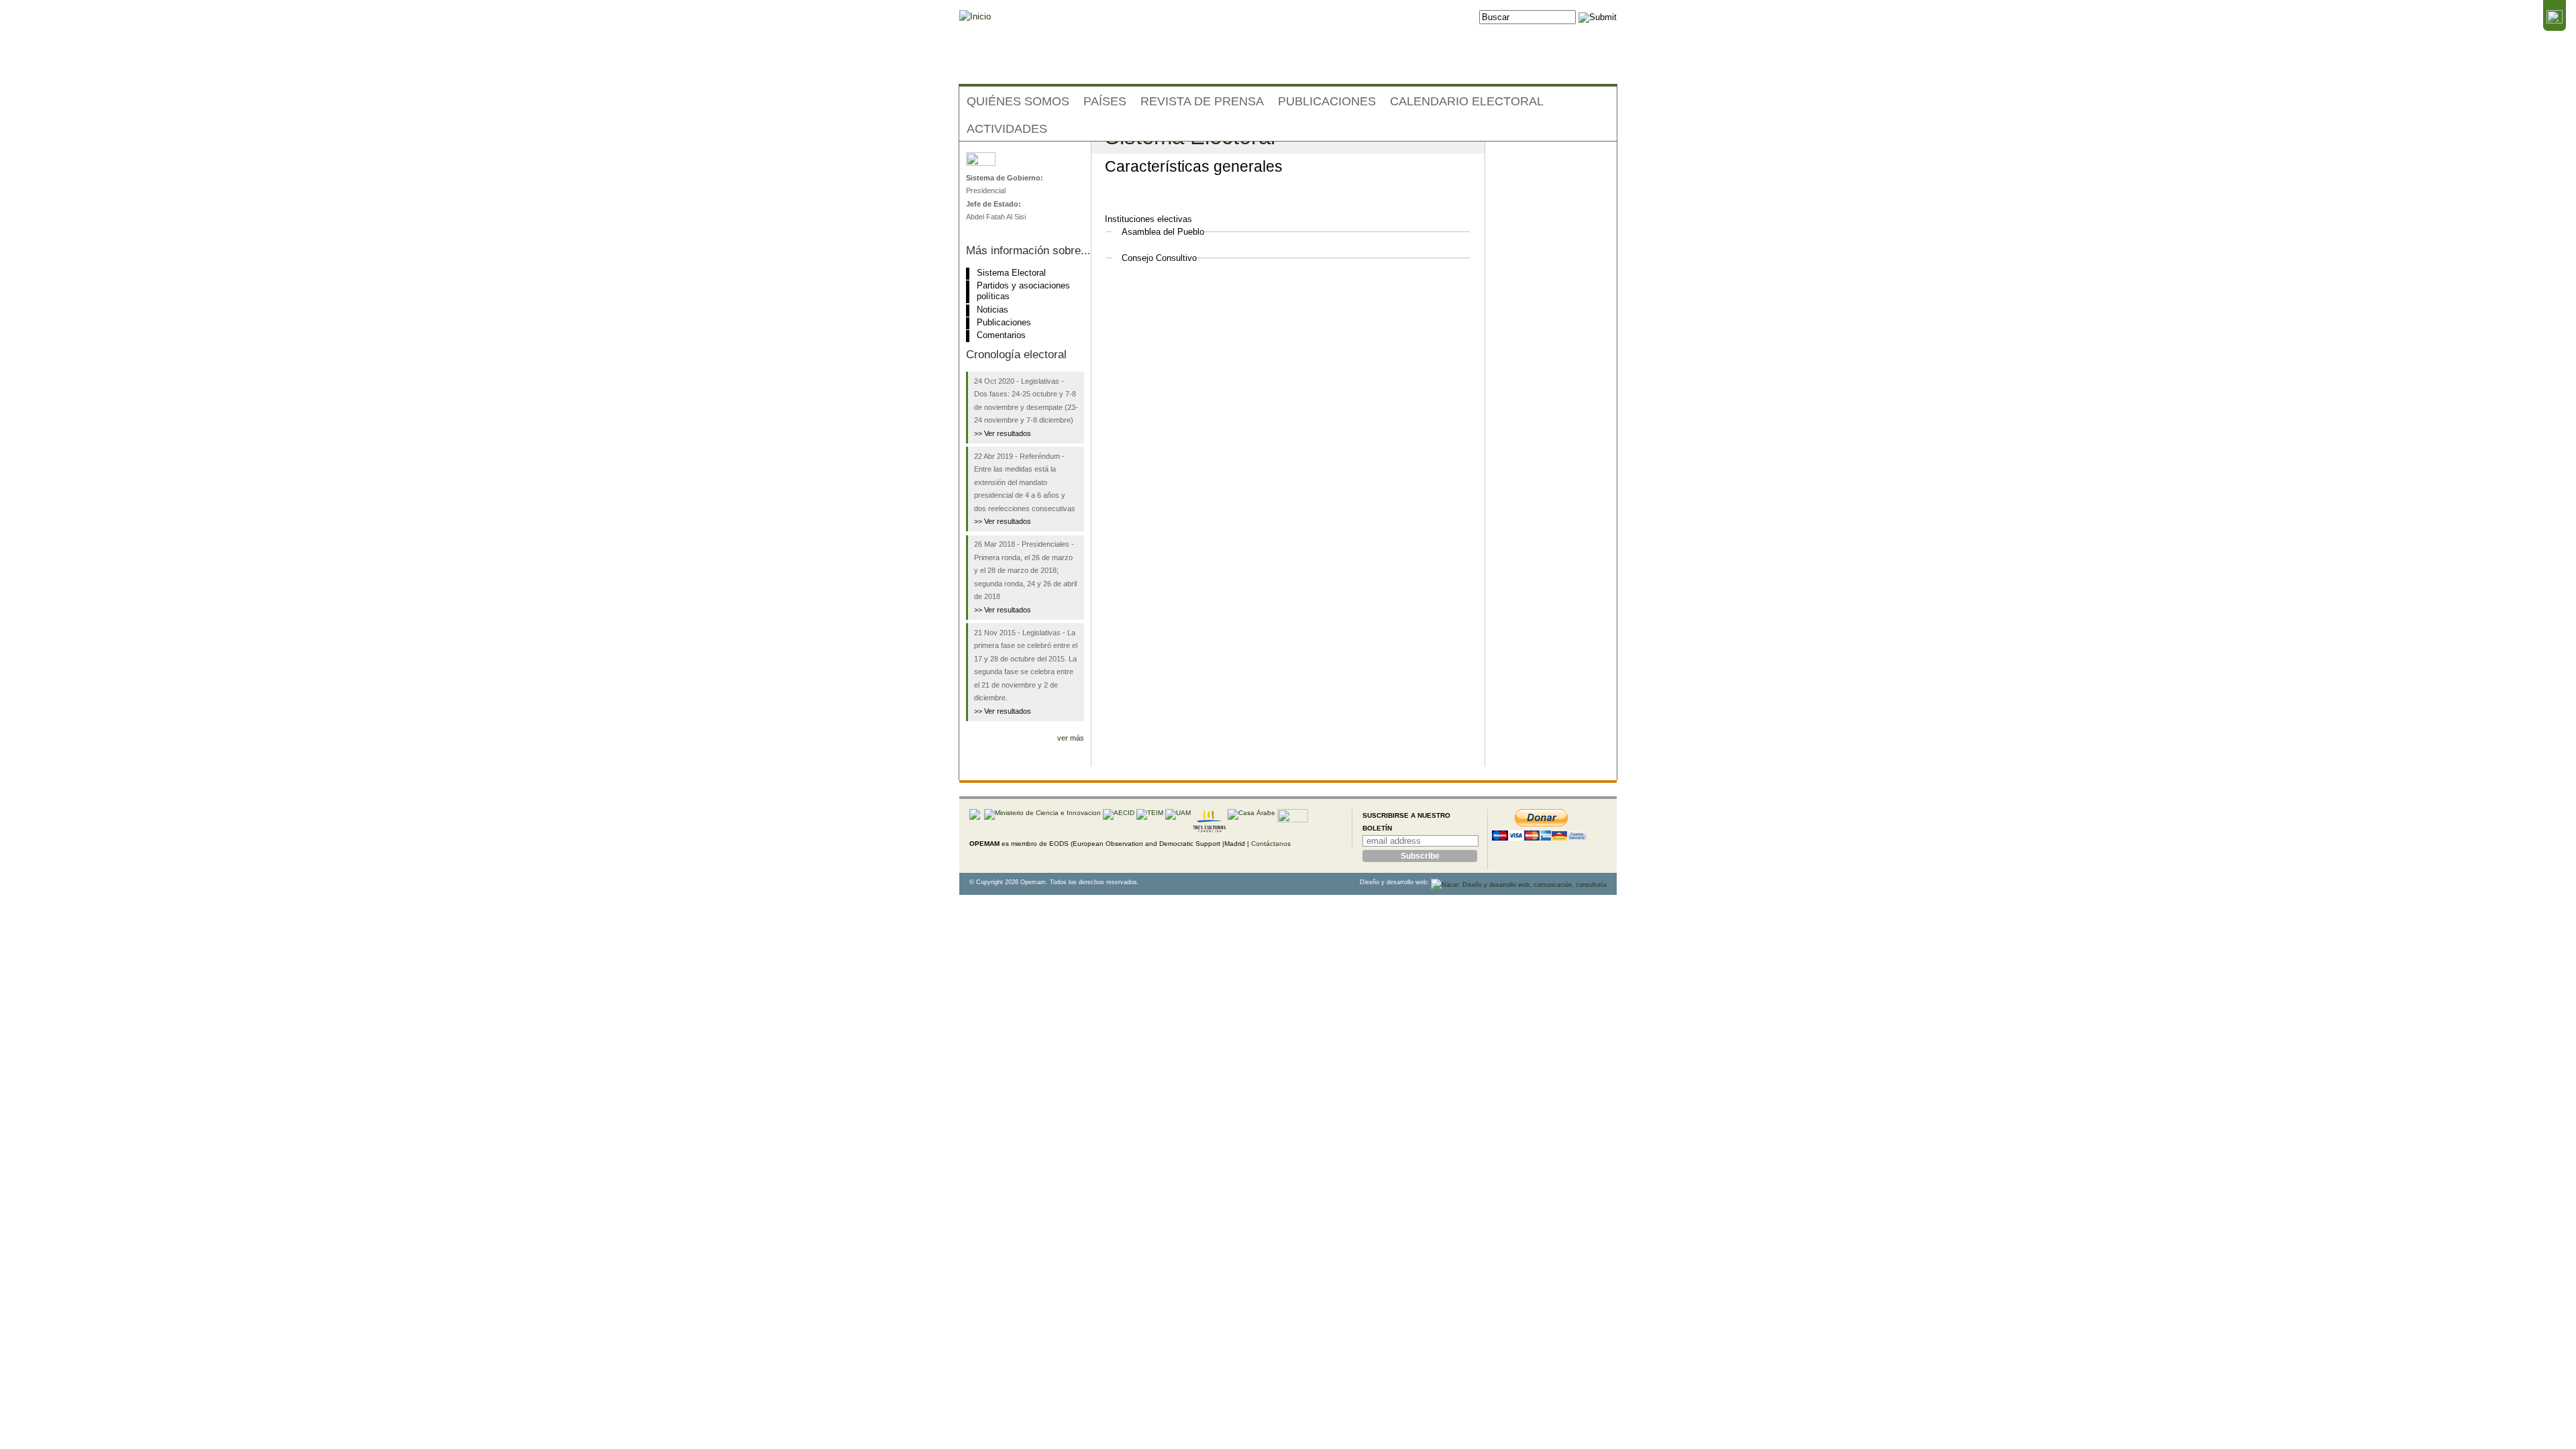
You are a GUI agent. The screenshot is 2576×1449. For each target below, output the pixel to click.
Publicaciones (1327, 101)
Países (1105, 101)
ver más (1071, 738)
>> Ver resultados (1003, 433)
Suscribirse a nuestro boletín (1406, 822)
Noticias (992, 310)
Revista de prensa (1202, 101)
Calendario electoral (1467, 101)
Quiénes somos (1018, 101)
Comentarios (1001, 335)
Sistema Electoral (1011, 273)
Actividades (1007, 129)
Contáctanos (1271, 844)
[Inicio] (975, 17)
